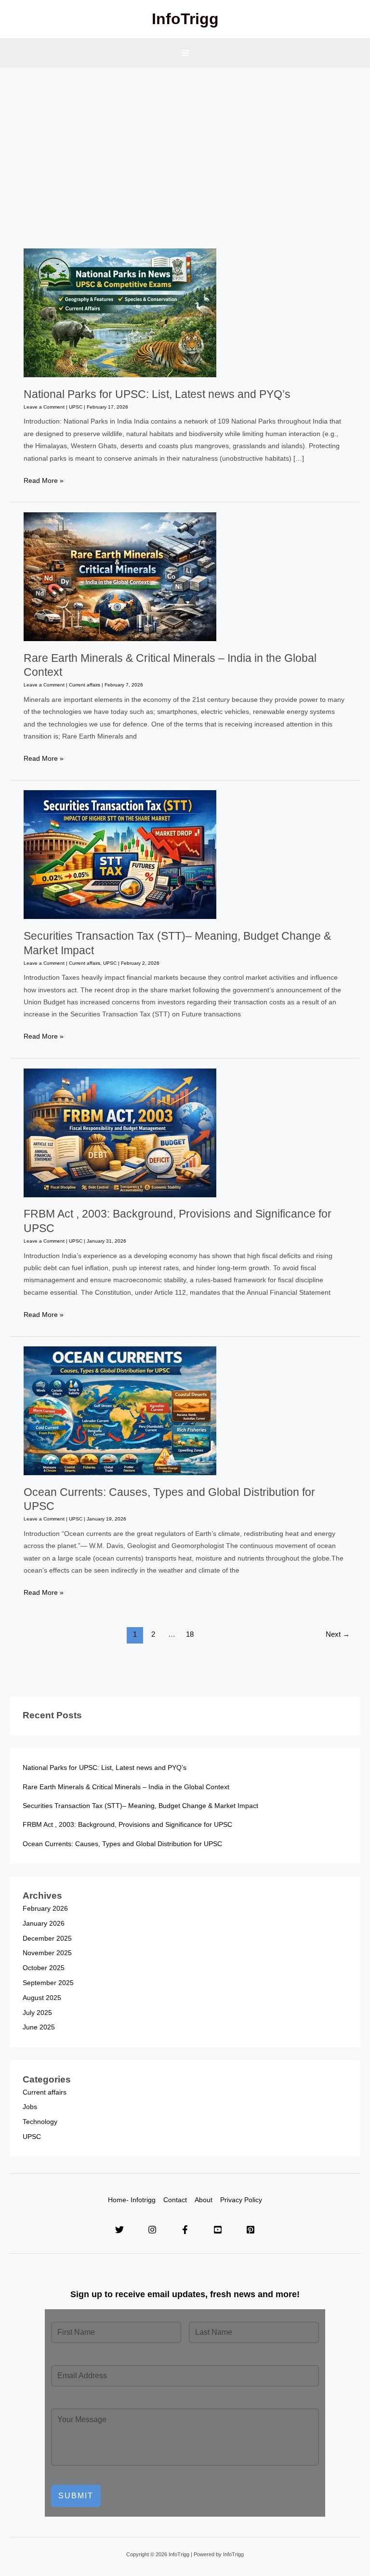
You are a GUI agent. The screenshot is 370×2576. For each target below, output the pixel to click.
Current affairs (85, 685)
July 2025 (37, 2013)
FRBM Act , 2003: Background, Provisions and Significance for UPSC (127, 1825)
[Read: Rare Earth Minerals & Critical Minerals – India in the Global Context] (120, 576)
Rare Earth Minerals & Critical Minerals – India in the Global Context (126, 1787)
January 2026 (44, 1924)
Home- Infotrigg (132, 2200)
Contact (175, 2200)
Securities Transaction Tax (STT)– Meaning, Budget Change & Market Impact (140, 1806)
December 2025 (47, 1939)
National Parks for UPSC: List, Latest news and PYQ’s (157, 394)
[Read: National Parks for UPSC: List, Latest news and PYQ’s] (120, 312)
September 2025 (48, 1983)
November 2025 (47, 1953)
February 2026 (45, 1909)
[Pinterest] (251, 2230)
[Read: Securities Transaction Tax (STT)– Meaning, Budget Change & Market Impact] (120, 855)
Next (338, 1634)
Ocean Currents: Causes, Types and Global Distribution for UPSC (122, 1844)
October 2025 (44, 1968)
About (204, 2200)
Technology (40, 2122)
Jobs (30, 2107)
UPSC (76, 407)
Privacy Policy (241, 2200)
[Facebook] (185, 2230)
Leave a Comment (44, 407)
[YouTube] (218, 2230)
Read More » (44, 482)
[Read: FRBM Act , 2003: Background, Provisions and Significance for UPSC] (120, 1132)
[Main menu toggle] (185, 53)
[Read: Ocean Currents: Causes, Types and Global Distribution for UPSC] (120, 1410)
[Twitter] (119, 2230)
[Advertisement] (185, 140)
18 (190, 1634)
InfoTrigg (185, 19)
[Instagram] (152, 2230)
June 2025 (39, 2027)
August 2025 (42, 1998)
